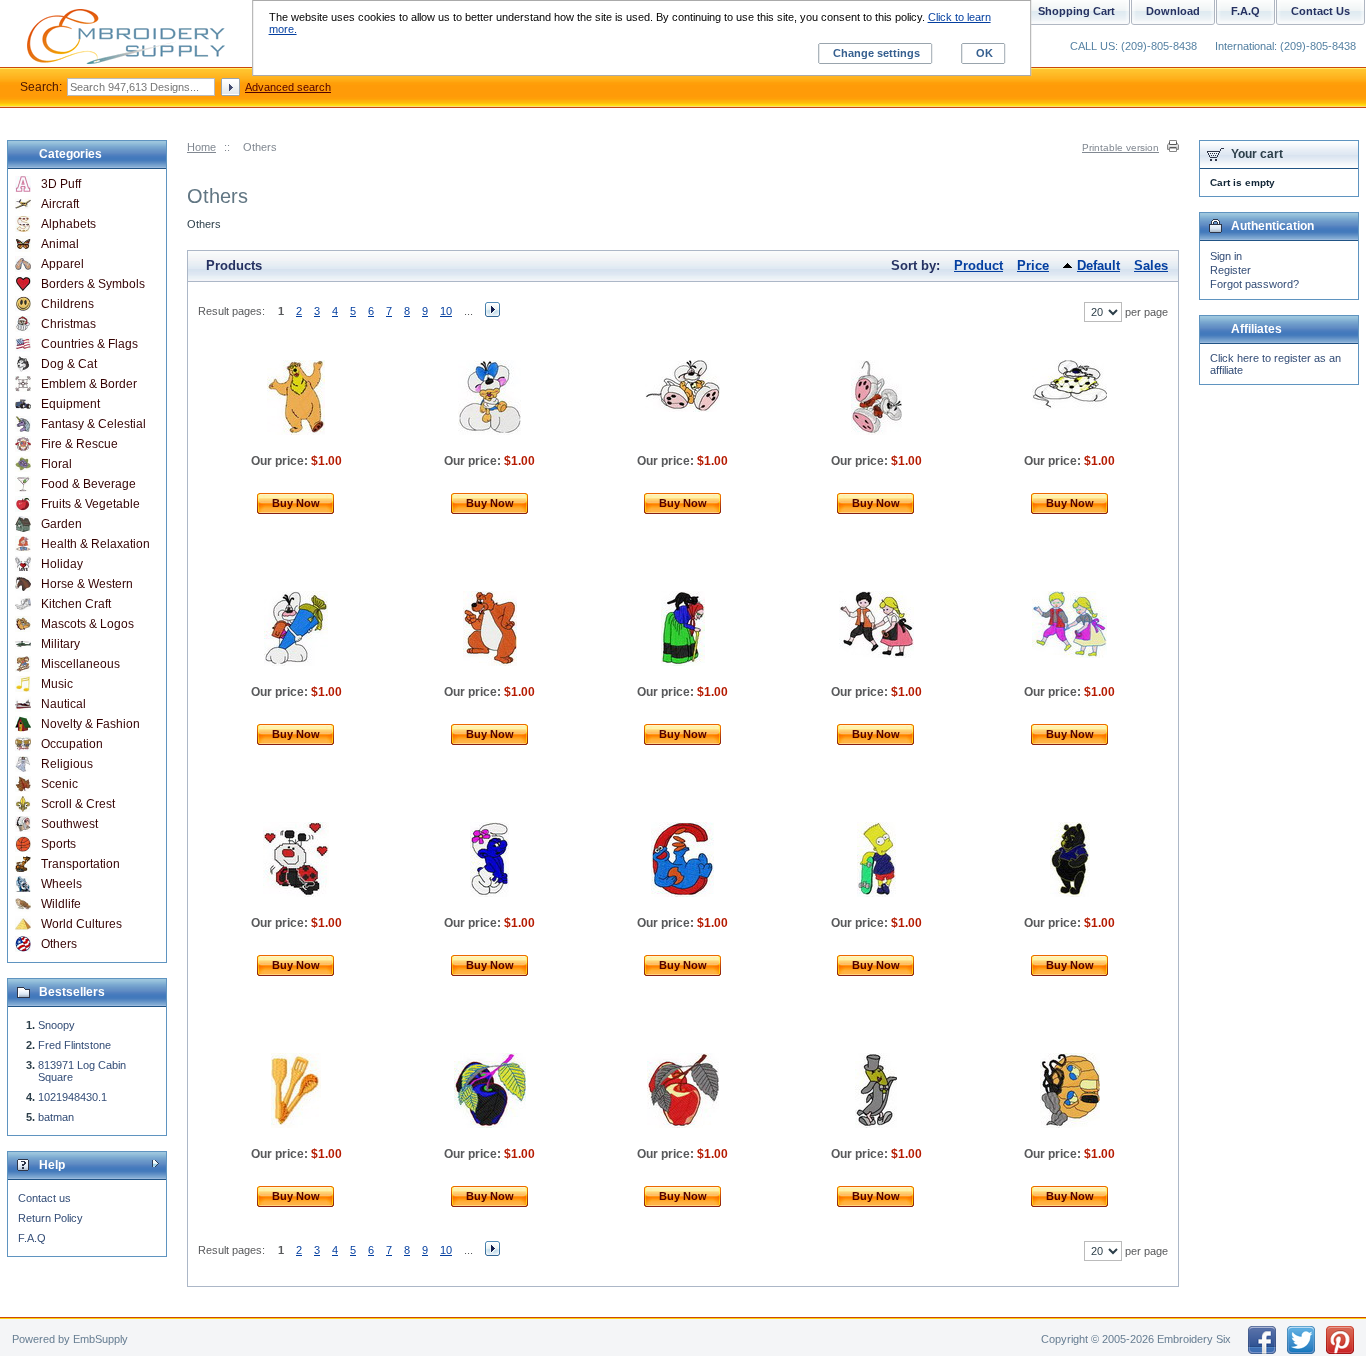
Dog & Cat (69, 364)
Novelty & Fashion (90, 724)
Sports (58, 844)
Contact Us (1320, 11)
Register (1230, 270)
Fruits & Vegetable (90, 504)
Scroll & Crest (78, 804)
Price (1033, 265)
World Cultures (81, 924)
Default (1098, 265)
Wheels (61, 884)
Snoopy (56, 1025)
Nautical (63, 704)
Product (978, 265)
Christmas (68, 324)
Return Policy (50, 1218)
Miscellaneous (80, 664)
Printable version (1120, 147)
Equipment (70, 404)
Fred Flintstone (74, 1045)
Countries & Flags (89, 344)
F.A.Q (32, 1238)
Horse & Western (87, 584)
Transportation (80, 864)
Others (59, 944)
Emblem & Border (89, 384)
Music (57, 684)
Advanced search (288, 87)
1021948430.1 (72, 1097)
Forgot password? (1254, 284)
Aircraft (60, 204)
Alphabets (68, 224)
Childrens (67, 304)
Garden (61, 524)
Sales (1151, 265)
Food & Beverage (88, 484)
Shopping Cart (1076, 11)
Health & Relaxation (95, 544)
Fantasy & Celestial (93, 424)
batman (56, 1117)
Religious (67, 764)
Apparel (62, 264)
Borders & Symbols (93, 284)
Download (1173, 11)
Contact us (44, 1198)
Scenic (59, 784)
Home (201, 147)
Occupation (72, 744)
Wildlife (61, 904)
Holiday (62, 564)
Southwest (69, 824)
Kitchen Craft (76, 604)
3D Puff (61, 184)
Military (60, 644)
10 (446, 311)
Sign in (1226, 256)
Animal (60, 244)
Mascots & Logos (87, 624)
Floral (56, 464)
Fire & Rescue (79, 444)
